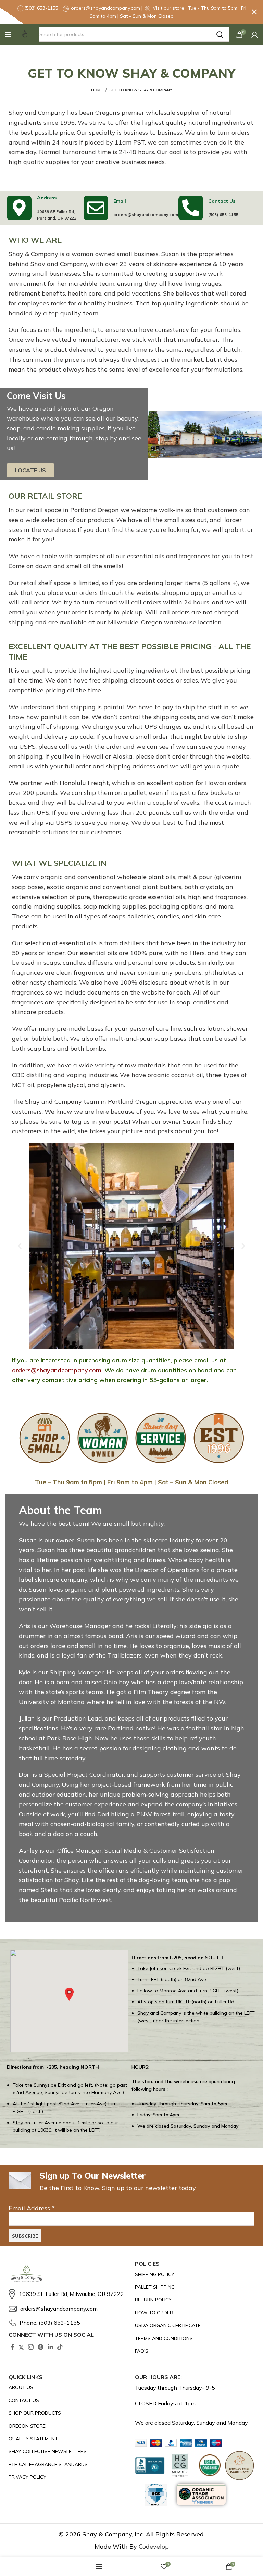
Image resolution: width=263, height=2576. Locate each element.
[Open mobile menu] (8, 35)
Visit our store (169, 8)
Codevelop (154, 2546)
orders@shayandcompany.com (146, 215)
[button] (8, 35)
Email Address (32, 2208)
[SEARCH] (220, 35)
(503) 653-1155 (223, 215)
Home (97, 90)
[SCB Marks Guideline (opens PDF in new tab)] (156, 2495)
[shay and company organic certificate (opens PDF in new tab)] (182, 2325)
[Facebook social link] (12, 2347)
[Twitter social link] (21, 2347)
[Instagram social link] (31, 2347)
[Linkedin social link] (50, 2347)
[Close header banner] (254, 12)
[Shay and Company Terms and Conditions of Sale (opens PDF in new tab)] (182, 2338)
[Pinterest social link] (41, 2347)
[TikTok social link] (60, 2347)
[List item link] (68, 2294)
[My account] (255, 35)
